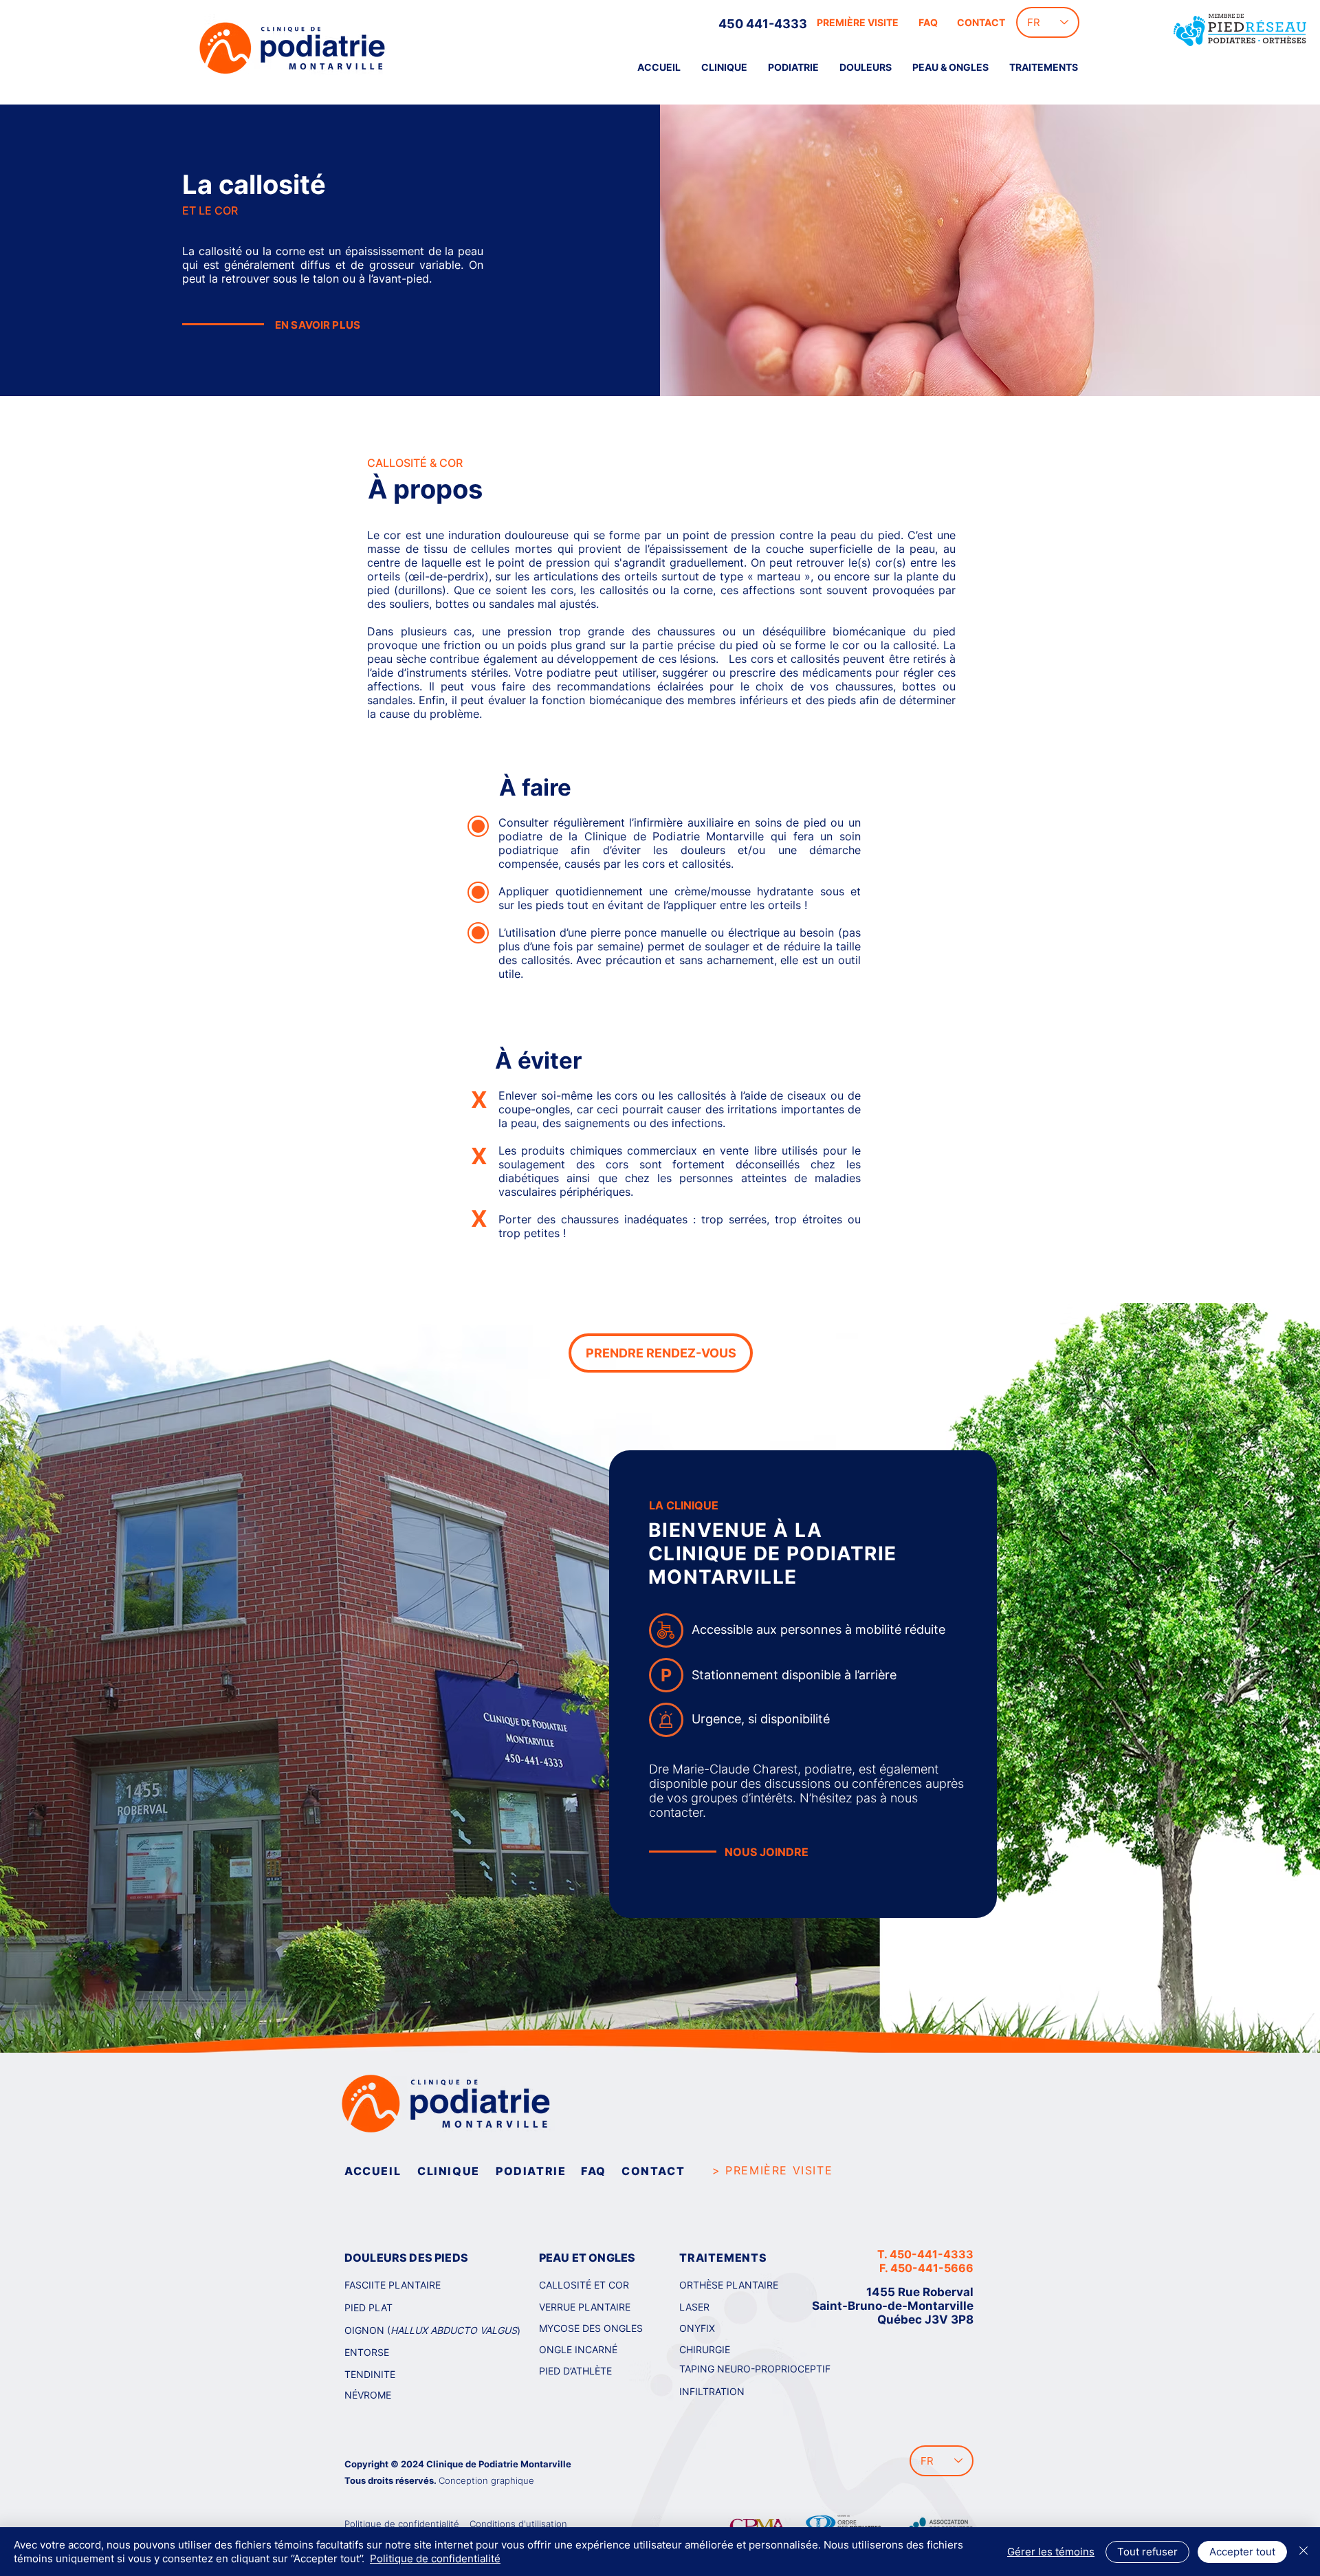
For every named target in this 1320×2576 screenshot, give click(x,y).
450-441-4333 (932, 2254)
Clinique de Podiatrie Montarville (499, 2464)
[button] (866, 67)
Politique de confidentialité (435, 2558)
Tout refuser (1147, 2552)
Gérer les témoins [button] (1051, 2552)
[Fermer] (1303, 2552)
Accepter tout (1242, 2552)
